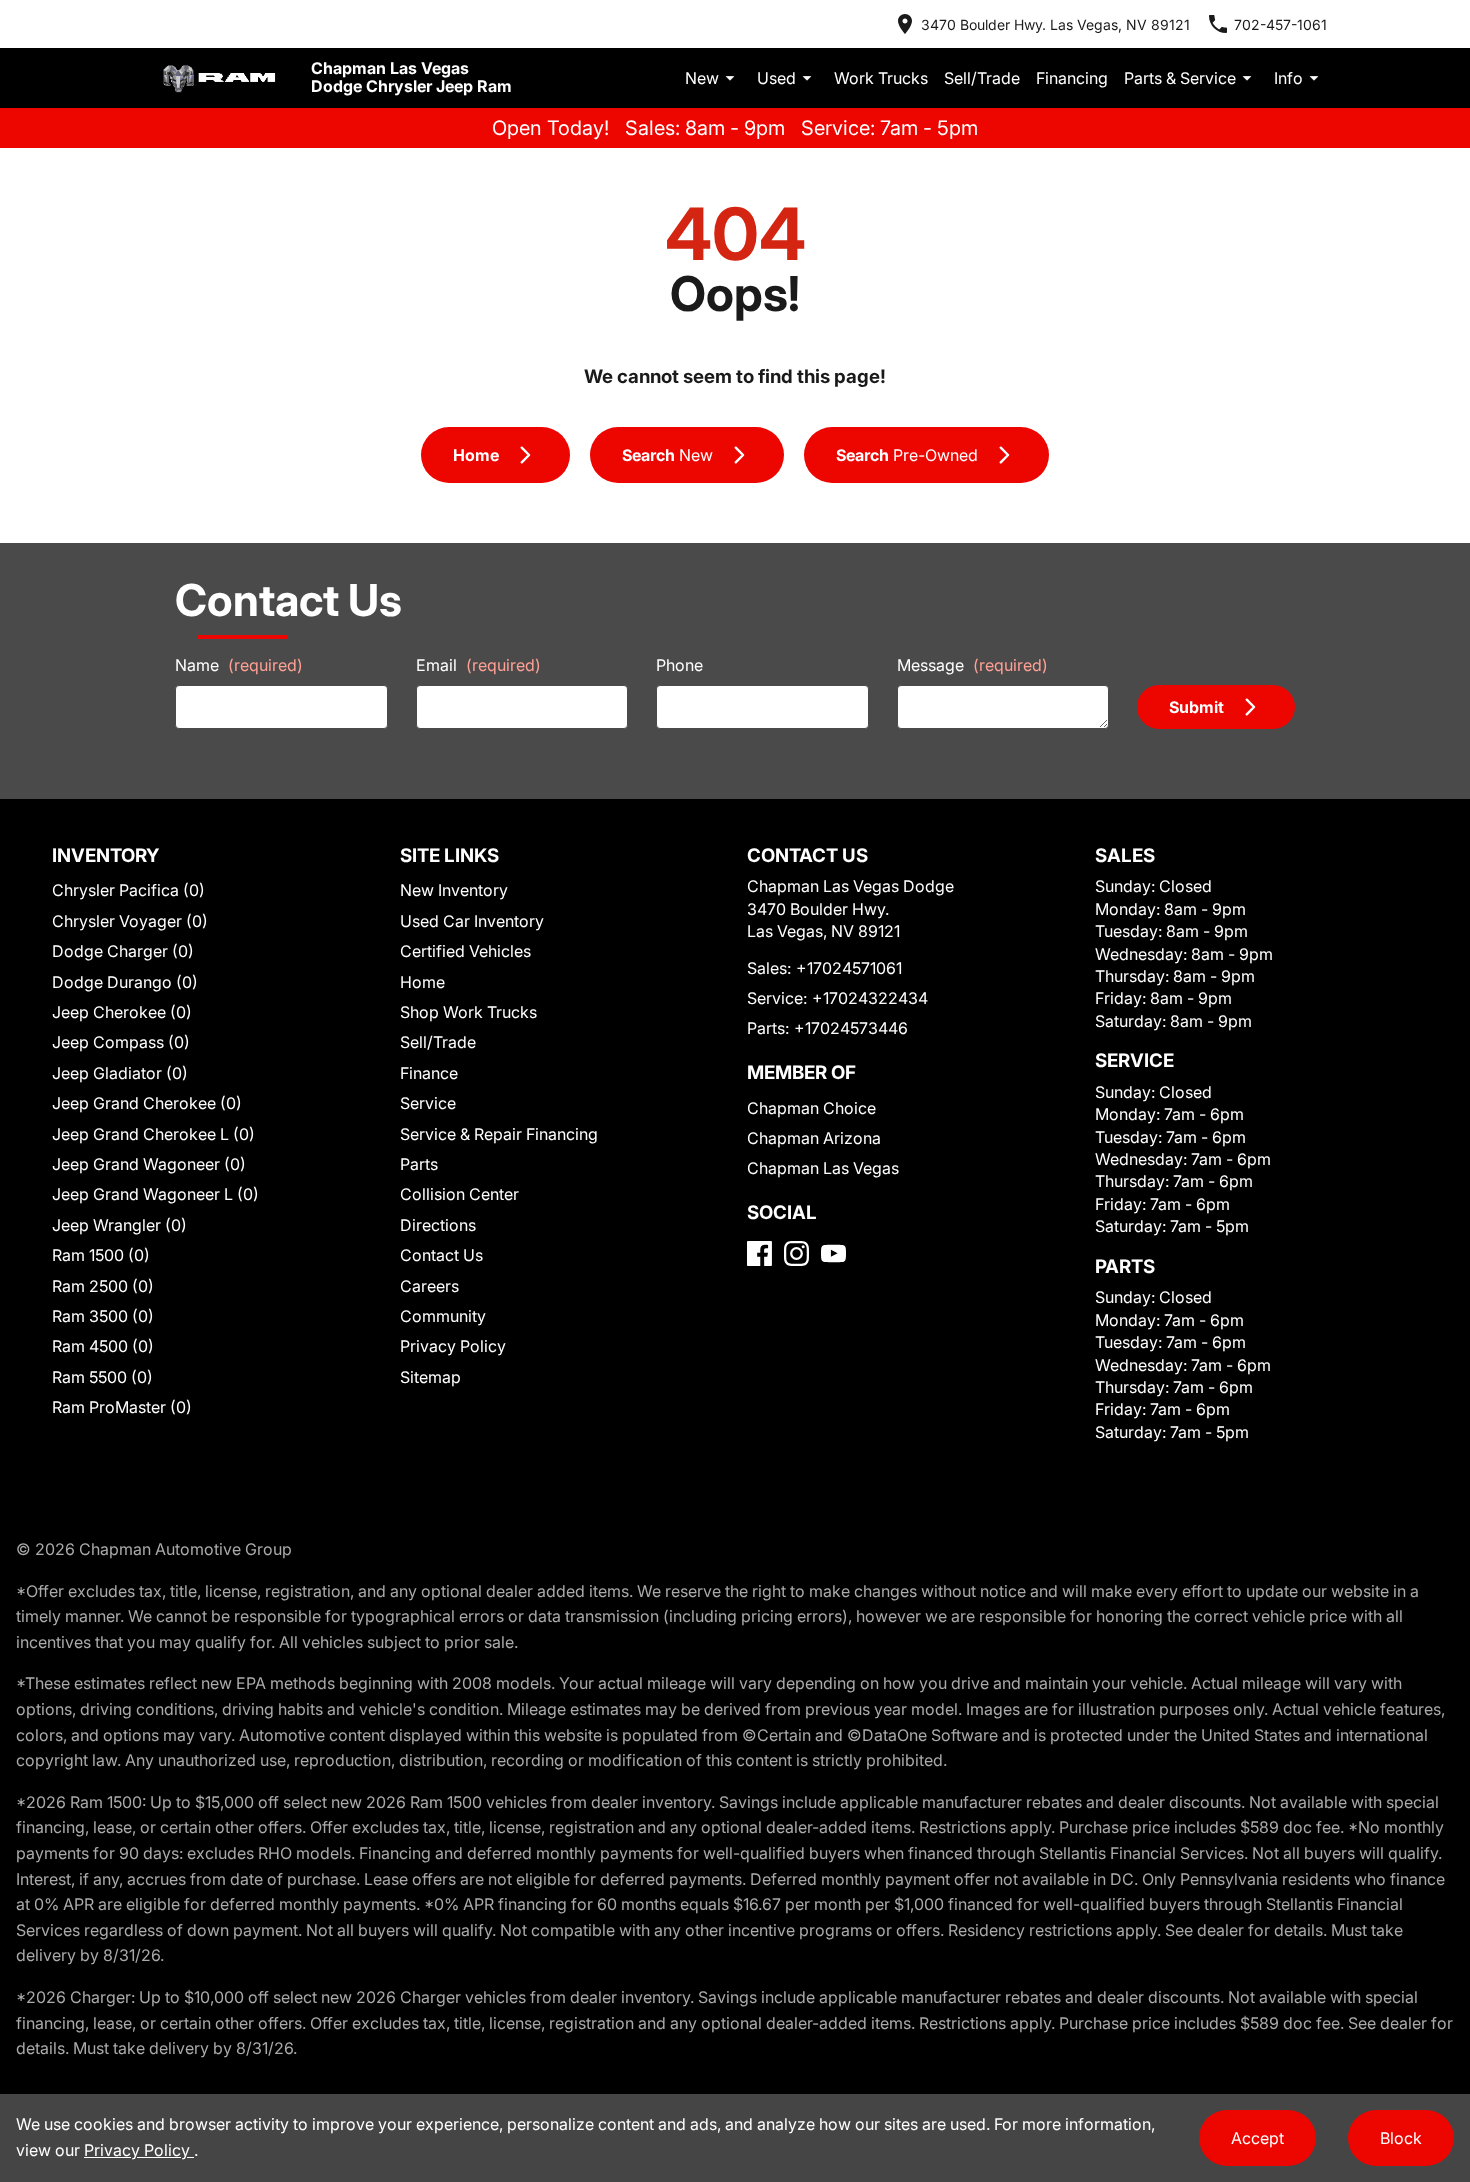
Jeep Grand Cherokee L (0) (153, 1134)
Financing (1072, 78)
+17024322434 (870, 998)
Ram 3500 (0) (103, 1316)
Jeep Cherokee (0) (122, 1012)
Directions (438, 1225)
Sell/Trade (982, 78)
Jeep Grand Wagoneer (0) (149, 1164)
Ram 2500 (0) (103, 1286)
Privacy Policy (453, 1346)
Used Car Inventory (472, 921)
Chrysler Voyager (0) (130, 921)
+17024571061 (849, 968)
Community (443, 1316)
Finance (429, 1073)
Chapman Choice (811, 1108)
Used (776, 78)
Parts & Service (1180, 78)
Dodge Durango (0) (125, 982)
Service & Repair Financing (499, 1134)
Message (972, 665)
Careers (429, 1286)
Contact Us (441, 1255)
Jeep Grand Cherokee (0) (147, 1103)
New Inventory (454, 890)
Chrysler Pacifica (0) (128, 890)
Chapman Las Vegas (823, 1168)
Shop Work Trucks (468, 1012)
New (702, 78)
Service (428, 1103)
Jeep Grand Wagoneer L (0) (155, 1194)
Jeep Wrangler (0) (119, 1225)
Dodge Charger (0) (123, 951)
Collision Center (459, 1194)
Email (478, 665)
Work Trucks (881, 78)
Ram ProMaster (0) (122, 1407)
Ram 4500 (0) (103, 1346)
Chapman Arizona (814, 1138)
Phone (679, 665)
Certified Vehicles (465, 951)
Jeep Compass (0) (121, 1042)
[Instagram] (796, 1253)
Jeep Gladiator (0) (120, 1073)
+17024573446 (851, 1028)
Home (422, 982)
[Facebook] (759, 1253)
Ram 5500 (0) (102, 1377)
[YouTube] (833, 1253)
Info (1288, 78)
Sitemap (430, 1377)
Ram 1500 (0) (101, 1255)
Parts (419, 1164)
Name (239, 665)
